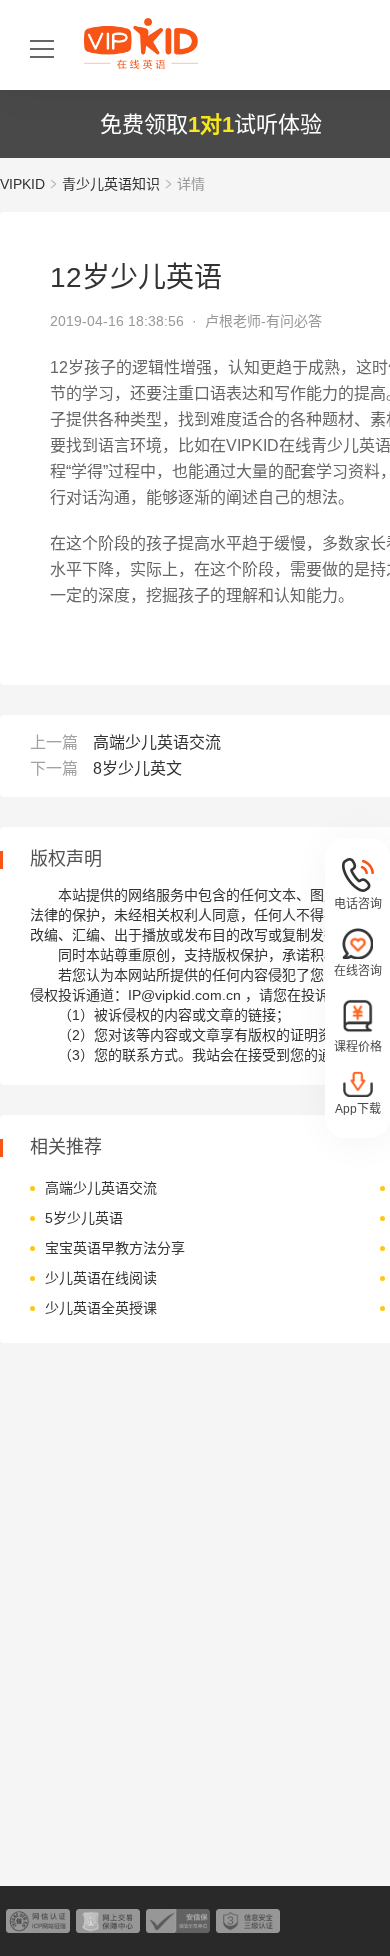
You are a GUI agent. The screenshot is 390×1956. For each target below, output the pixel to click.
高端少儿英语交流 (157, 742)
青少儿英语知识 (111, 184)
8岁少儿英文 (137, 768)
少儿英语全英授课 (101, 1308)
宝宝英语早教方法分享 (115, 1248)
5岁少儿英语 (84, 1218)
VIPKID (22, 184)
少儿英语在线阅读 (101, 1278)
